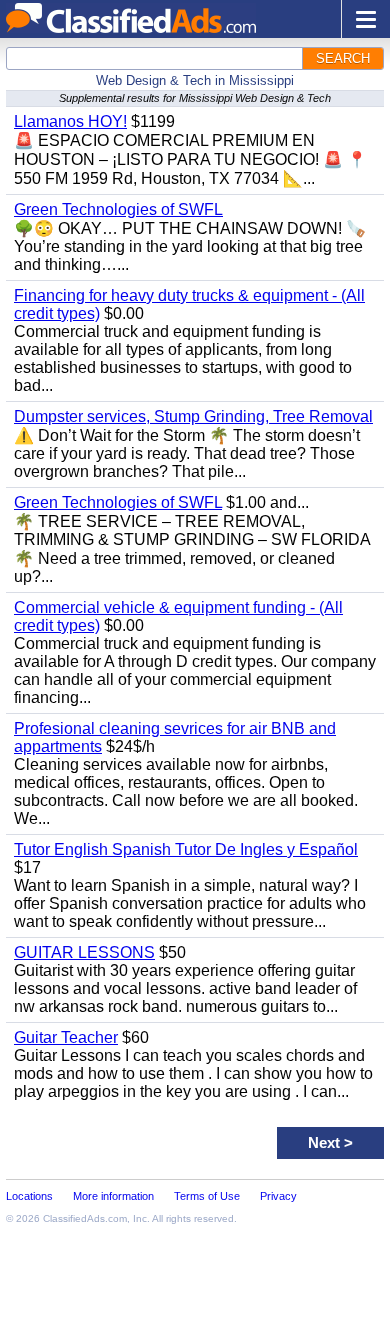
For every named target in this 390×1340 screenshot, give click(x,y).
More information (113, 1196)
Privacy (278, 1196)
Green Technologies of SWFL (118, 209)
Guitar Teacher (66, 1037)
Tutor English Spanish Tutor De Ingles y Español (186, 849)
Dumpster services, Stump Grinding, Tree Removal (193, 416)
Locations (29, 1196)
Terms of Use (207, 1196)
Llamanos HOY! (70, 121)
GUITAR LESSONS (84, 952)
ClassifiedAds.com (85, 1218)
